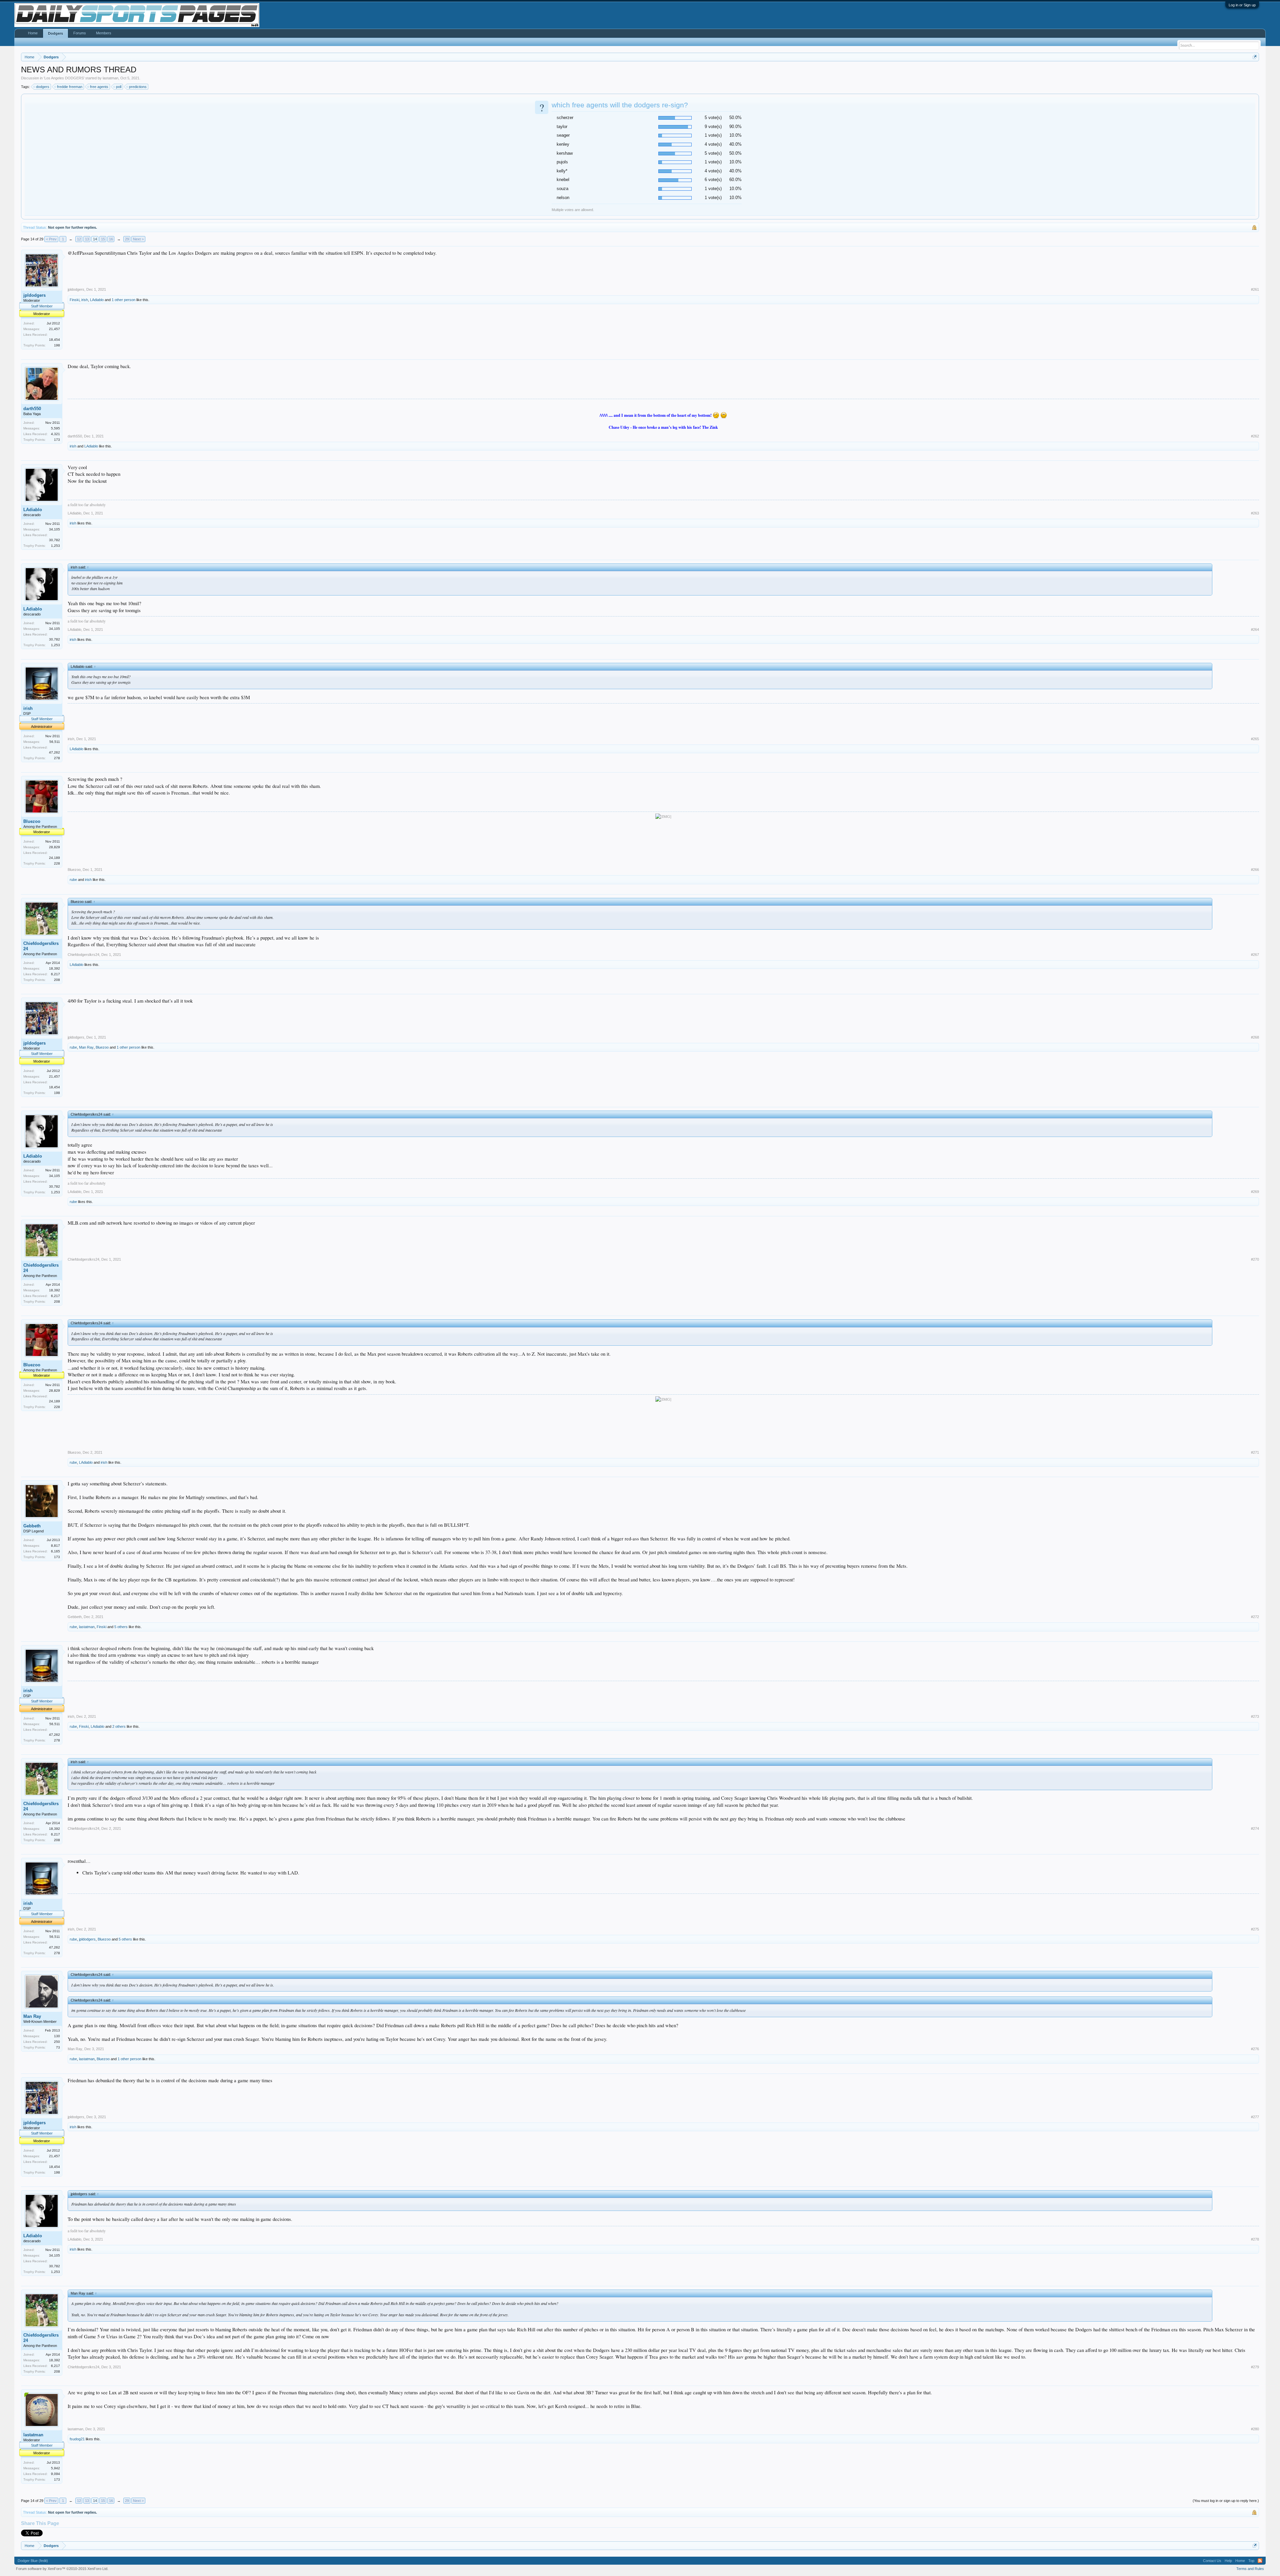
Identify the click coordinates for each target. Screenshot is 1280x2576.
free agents (99, 87)
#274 (1255, 1828)
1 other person (123, 300)
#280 (1255, 2429)
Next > (138, 239)
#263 (1255, 513)
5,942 (55, 2468)
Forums (80, 33)
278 (57, 758)
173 (57, 440)
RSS (1260, 2561)
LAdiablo (97, 300)
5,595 (55, 428)
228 (57, 863)
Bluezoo (32, 821)
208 (57, 980)
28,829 (54, 847)
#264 (1255, 629)
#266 (1255, 870)
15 (103, 239)
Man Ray (86, 1047)
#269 (1255, 1192)
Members (104, 33)
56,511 (55, 742)
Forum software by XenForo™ (62, 2569)
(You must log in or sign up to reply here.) (1226, 2501)
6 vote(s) (713, 180)
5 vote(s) (713, 118)
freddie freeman (70, 87)
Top (1251, 2561)
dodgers (43, 87)
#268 (1255, 1037)
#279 (1255, 2367)
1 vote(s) (713, 135)
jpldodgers (34, 295)
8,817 (55, 1546)
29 (127, 239)
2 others (119, 1726)
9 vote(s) (713, 127)
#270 (1255, 1259)
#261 (1255, 289)
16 (111, 239)
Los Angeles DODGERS (64, 78)
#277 (1255, 2117)
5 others (121, 1627)
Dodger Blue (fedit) (33, 2561)
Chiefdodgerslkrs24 (41, 946)
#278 (1255, 2239)
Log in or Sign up (1242, 5)
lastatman (110, 78)
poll (119, 87)
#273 (1255, 1716)
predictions (138, 87)
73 (58, 2047)
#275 (1255, 1929)
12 (79, 239)
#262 (1255, 436)
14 (95, 239)
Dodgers (55, 33)
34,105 (54, 529)
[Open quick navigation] (1255, 57)
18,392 (54, 968)
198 (57, 345)
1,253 (55, 546)
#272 (1255, 1617)
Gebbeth (32, 1526)
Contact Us (1212, 2561)
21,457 (54, 329)
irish (85, 300)
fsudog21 (77, 2439)
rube (73, 880)
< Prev (51, 239)
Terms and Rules (1250, 2569)
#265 (1255, 739)
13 (87, 239)
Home (33, 33)
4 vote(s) (713, 144)
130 (57, 2036)
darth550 (32, 409)
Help (1228, 2561)
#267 (1255, 955)
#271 (1255, 1452)
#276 (1255, 2049)
